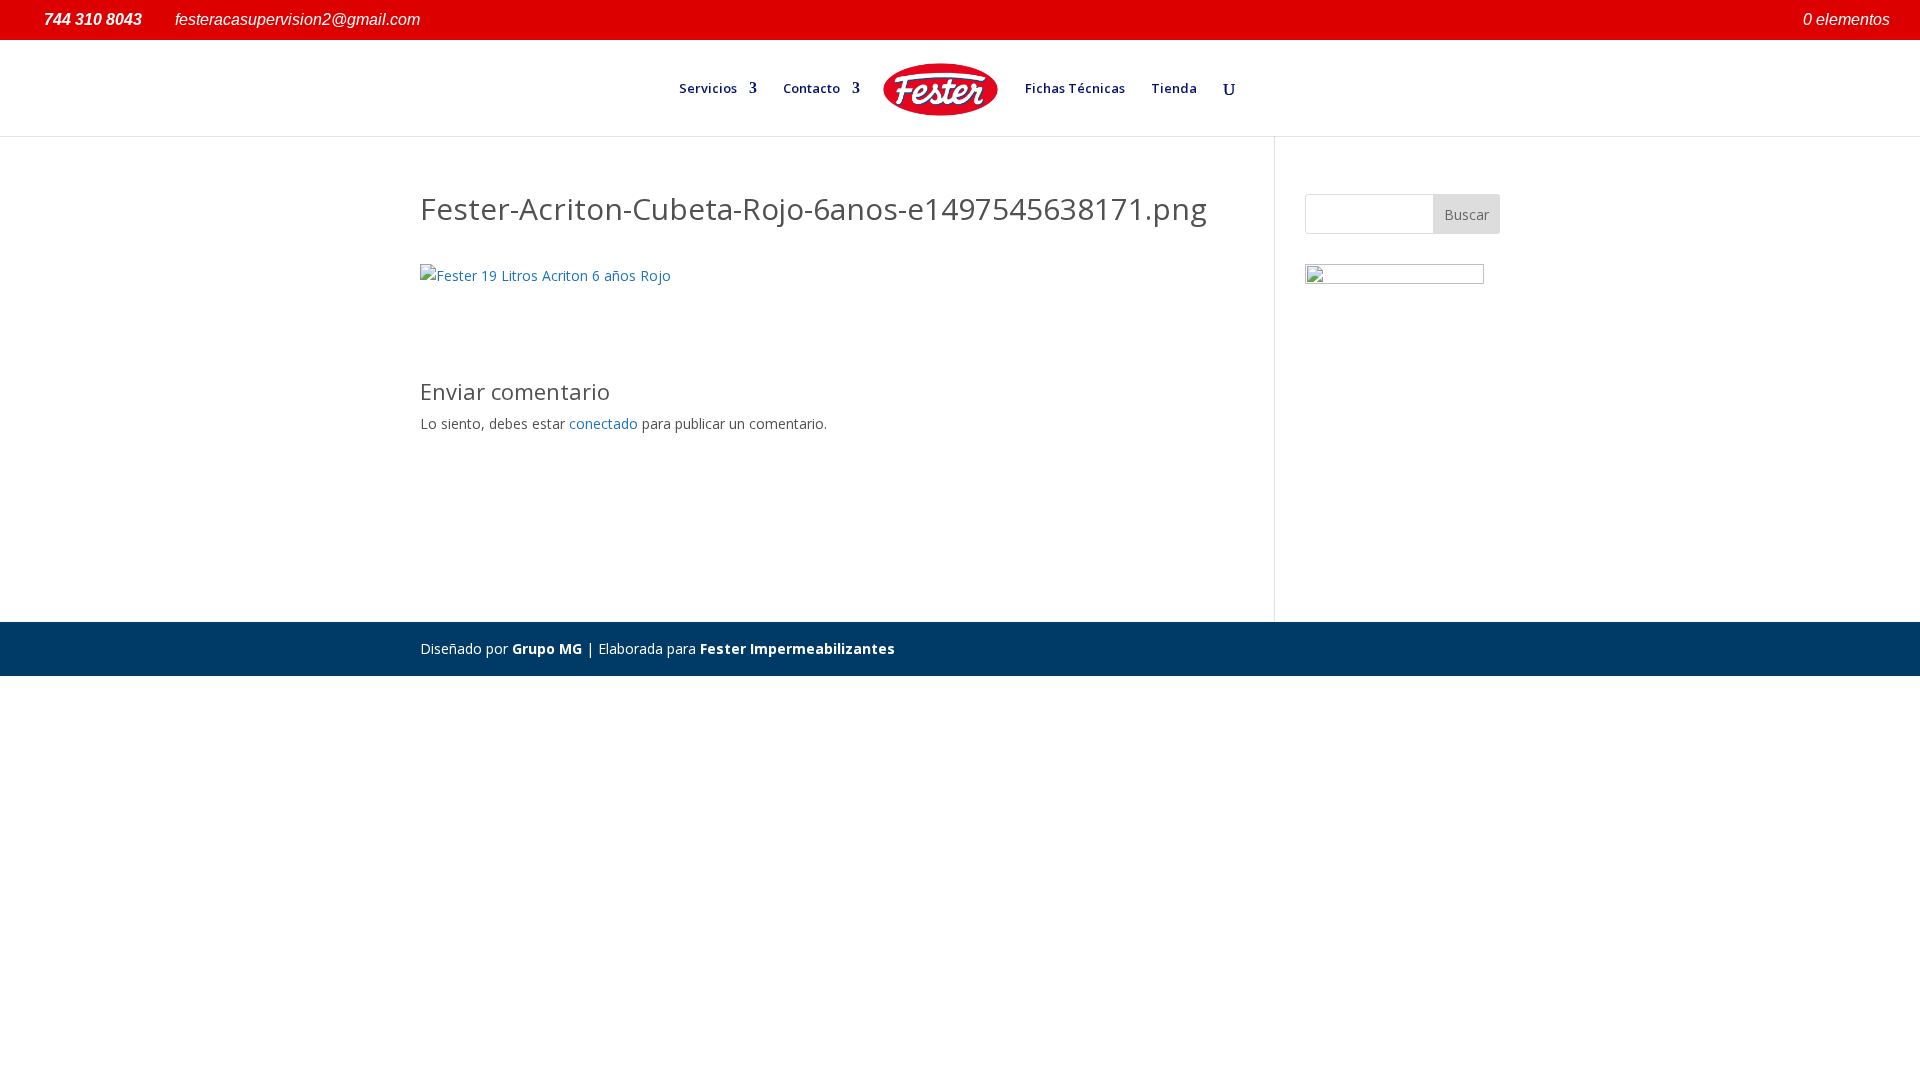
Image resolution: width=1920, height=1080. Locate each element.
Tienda (1174, 89)
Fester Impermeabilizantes (797, 648)
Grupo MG (547, 648)
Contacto (811, 89)
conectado (603, 423)
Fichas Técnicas (1075, 89)
